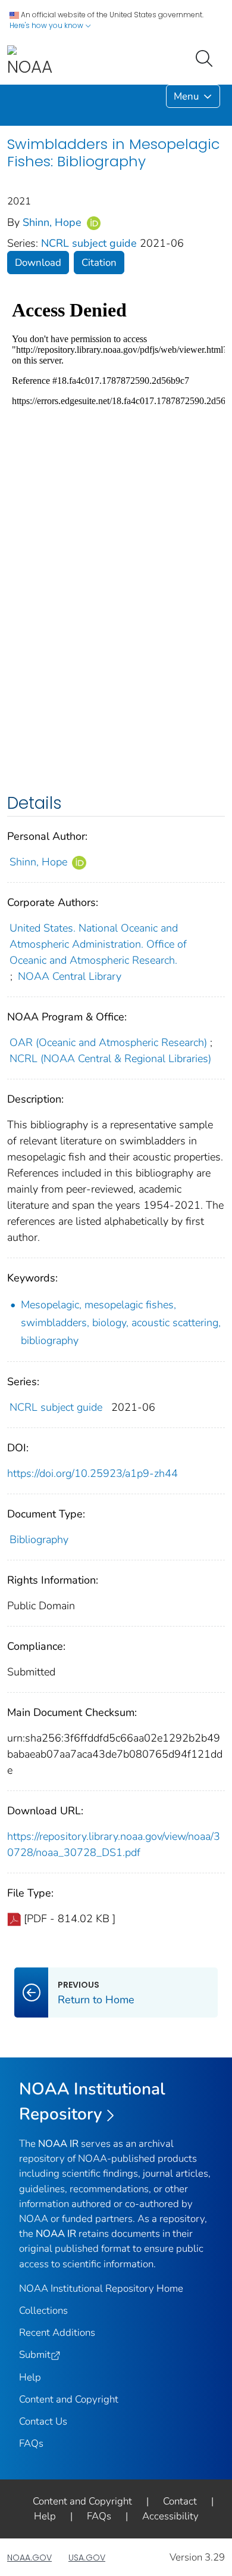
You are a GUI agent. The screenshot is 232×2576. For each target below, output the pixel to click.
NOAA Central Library (70, 976)
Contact (180, 2501)
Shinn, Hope (54, 222)
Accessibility (170, 2516)
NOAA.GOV (29, 2558)
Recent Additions (57, 2333)
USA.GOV (87, 2558)
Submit (35, 2355)
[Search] (206, 57)
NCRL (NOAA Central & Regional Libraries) (110, 1059)
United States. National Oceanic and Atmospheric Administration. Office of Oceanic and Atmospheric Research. (98, 944)
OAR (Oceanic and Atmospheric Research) (108, 1042)
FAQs (31, 2443)
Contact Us (43, 2421)
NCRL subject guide (90, 243)
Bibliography (39, 1540)
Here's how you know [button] (47, 25)
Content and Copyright (69, 2399)
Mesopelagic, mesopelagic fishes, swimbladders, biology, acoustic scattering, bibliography (121, 1323)
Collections (43, 2310)
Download (38, 263)
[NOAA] (30, 62)
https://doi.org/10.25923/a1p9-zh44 (93, 1473)
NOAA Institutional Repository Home (101, 2288)
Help (30, 2377)
